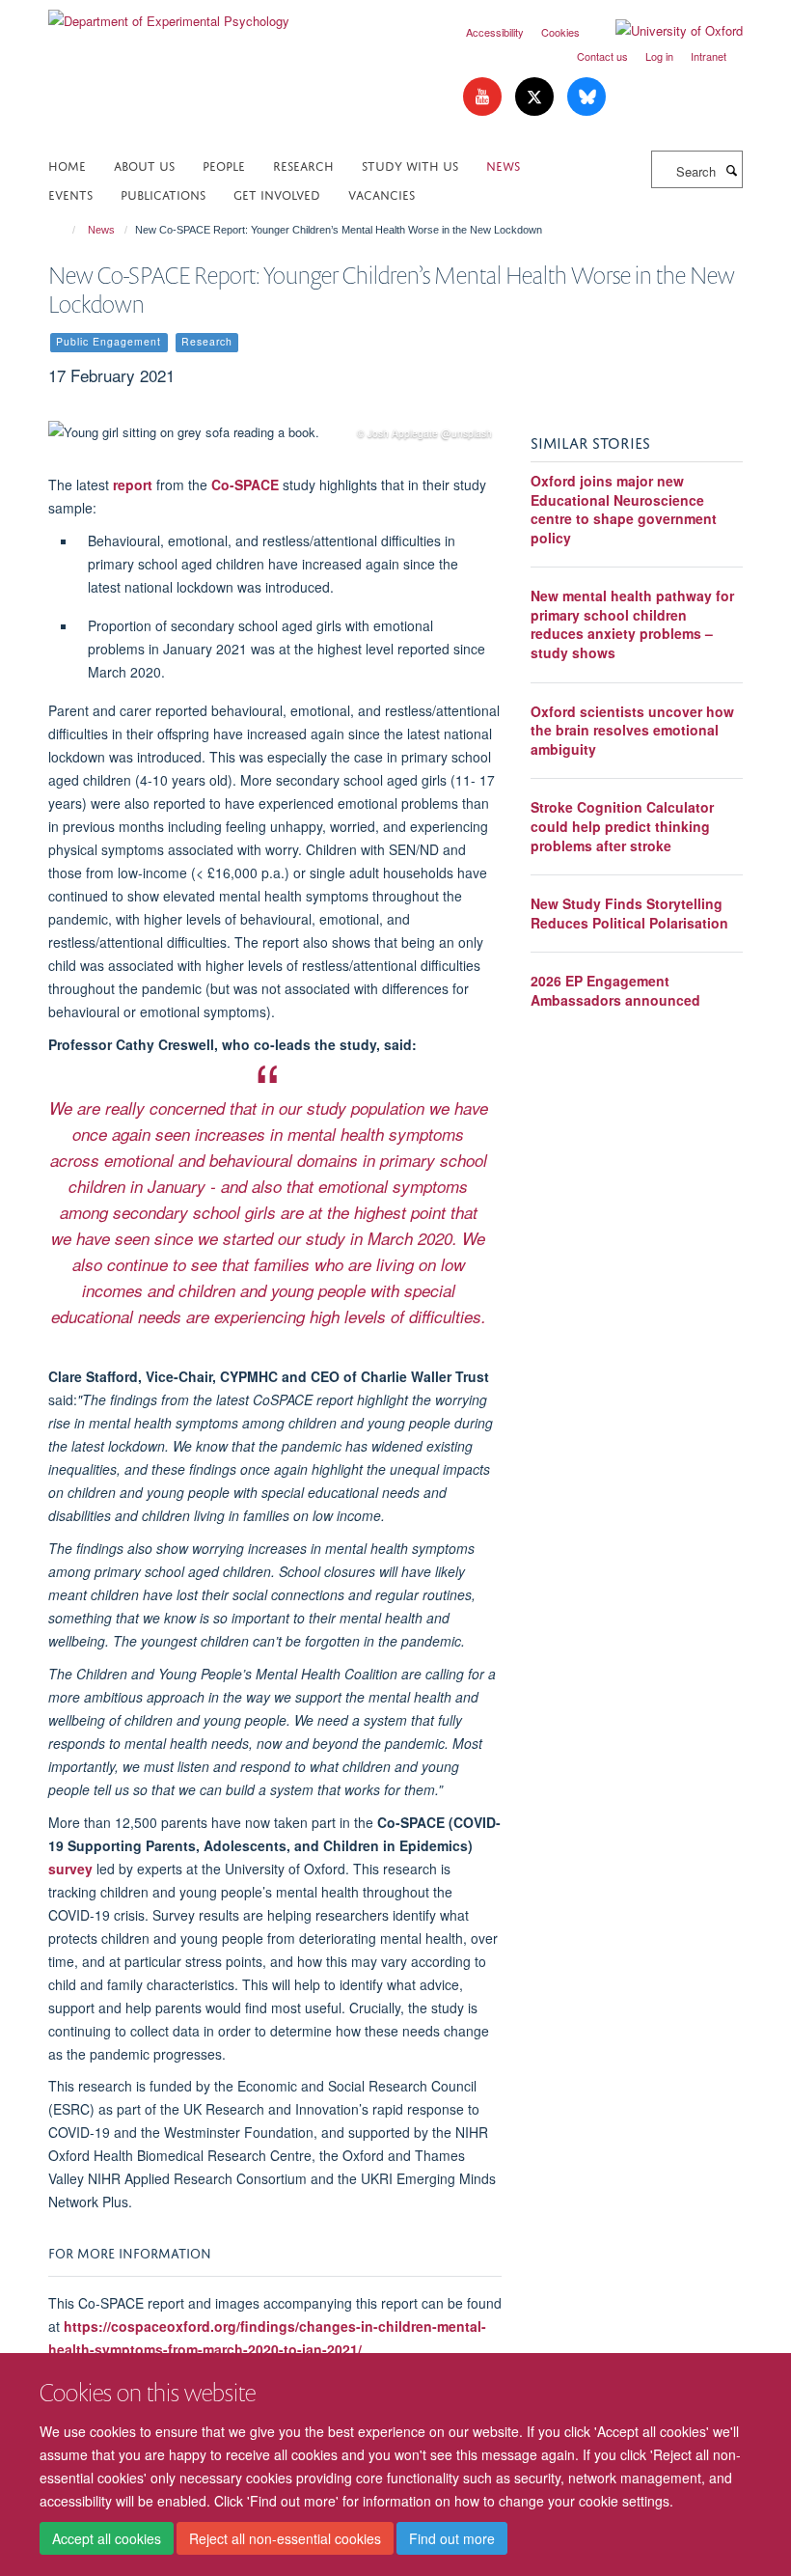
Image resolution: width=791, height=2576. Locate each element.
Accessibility (495, 32)
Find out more (452, 2538)
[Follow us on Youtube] (484, 97)
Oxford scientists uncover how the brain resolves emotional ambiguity (632, 730)
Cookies (560, 32)
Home (67, 165)
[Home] (65, 230)
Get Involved (277, 194)
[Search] (731, 170)
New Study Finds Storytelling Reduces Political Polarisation (629, 913)
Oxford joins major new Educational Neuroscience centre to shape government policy (624, 509)
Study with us (410, 165)
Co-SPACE (245, 485)
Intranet (709, 56)
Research (303, 165)
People (224, 165)
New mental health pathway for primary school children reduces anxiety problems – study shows (632, 624)
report (133, 485)
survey (70, 1869)
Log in (659, 56)
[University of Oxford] (665, 31)
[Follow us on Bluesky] (586, 97)
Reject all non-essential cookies (285, 2538)
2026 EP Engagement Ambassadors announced (615, 990)
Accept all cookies (107, 2538)
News (503, 165)
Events (70, 194)
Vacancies (382, 194)
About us (144, 165)
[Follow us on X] (536, 97)
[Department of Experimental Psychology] (169, 14)
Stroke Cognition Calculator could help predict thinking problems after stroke (622, 826)
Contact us (602, 56)
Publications (163, 194)
